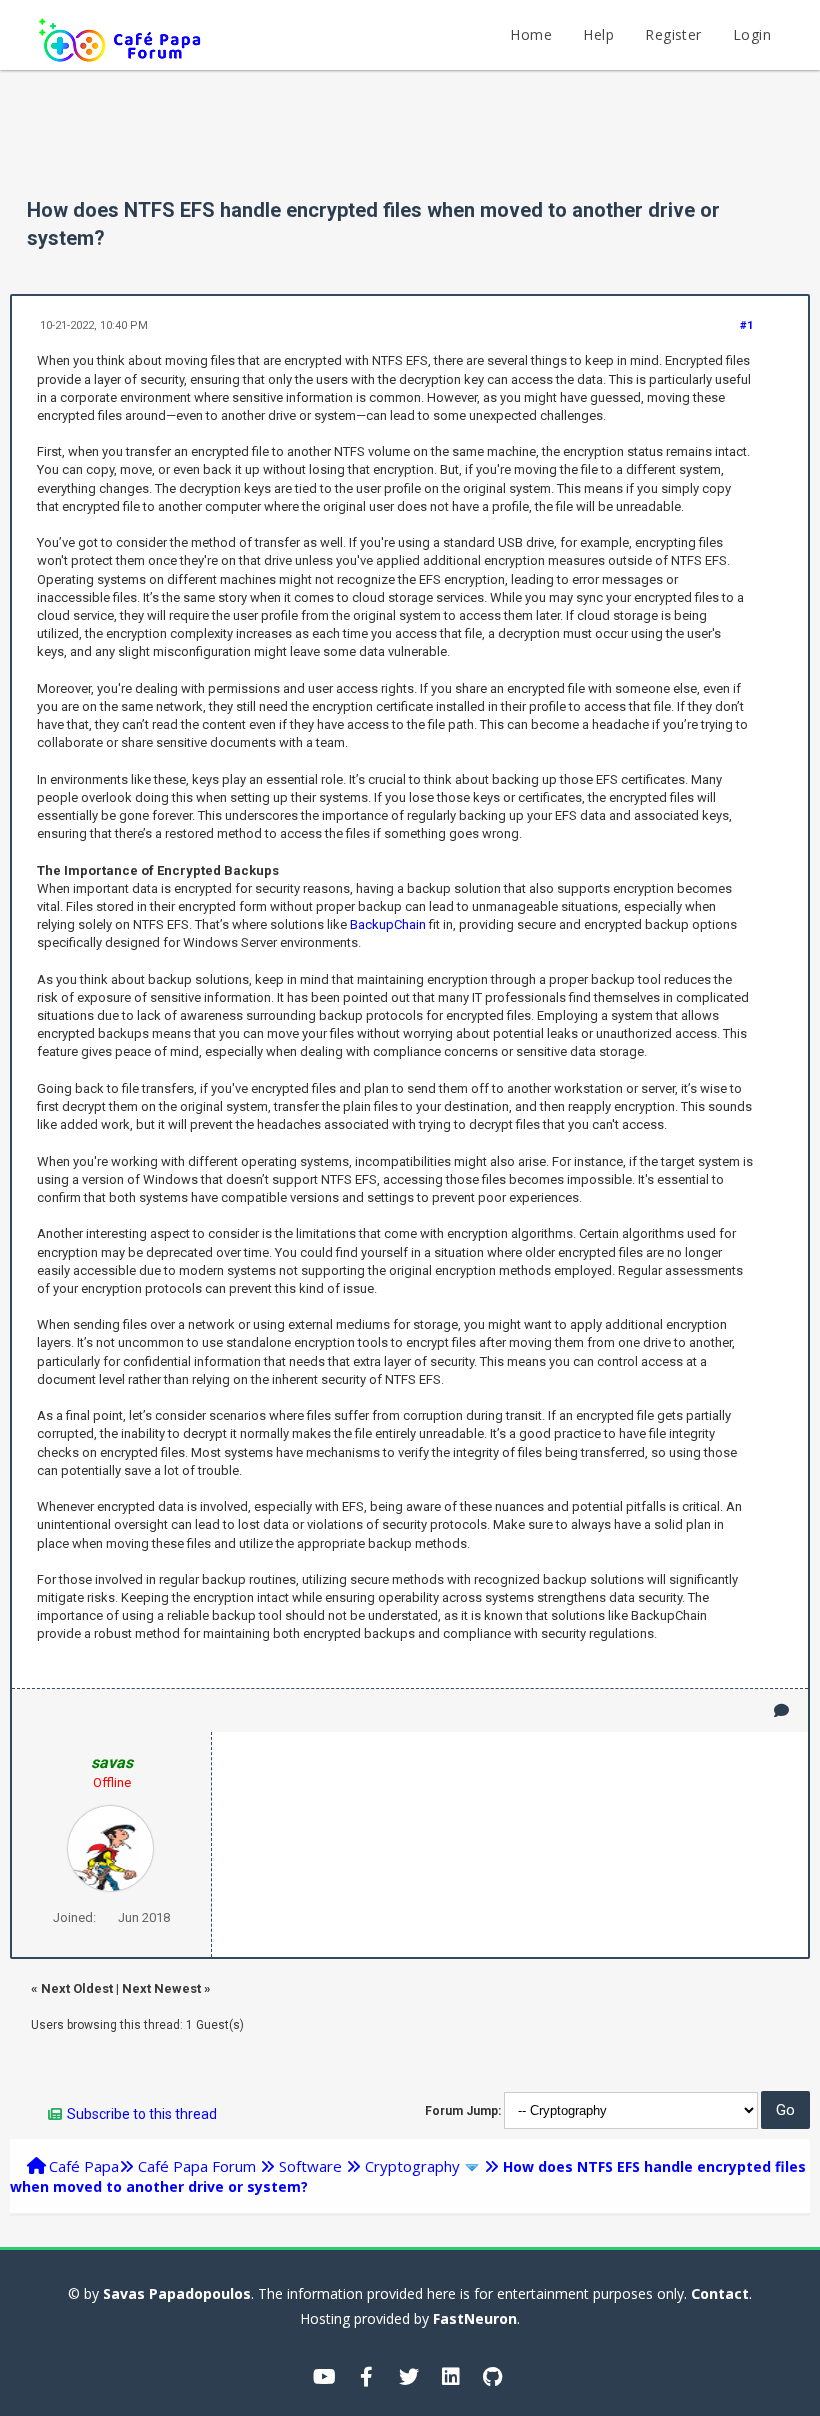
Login (752, 34)
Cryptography (412, 2166)
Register (673, 34)
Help (598, 34)
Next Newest (161, 1988)
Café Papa (84, 2166)
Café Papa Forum (197, 2166)
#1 (746, 325)
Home (531, 34)
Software (310, 2166)
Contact (720, 2293)
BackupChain (388, 924)
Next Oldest (77, 1988)
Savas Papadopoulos (177, 2293)
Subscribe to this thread (142, 2114)
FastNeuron (475, 2318)
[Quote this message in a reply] (781, 1710)
